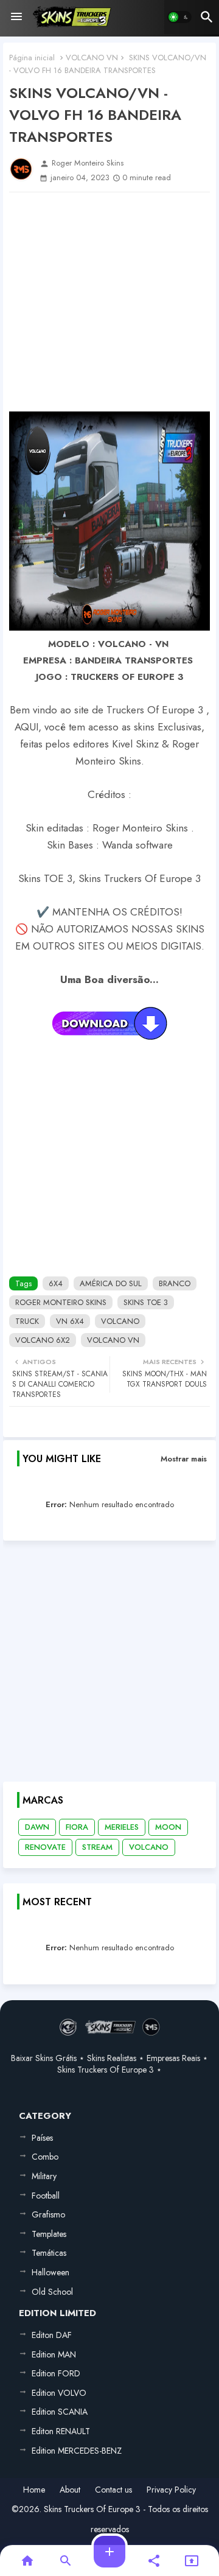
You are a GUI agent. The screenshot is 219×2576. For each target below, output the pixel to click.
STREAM (97, 1847)
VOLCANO (120, 1321)
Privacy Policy (171, 2490)
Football (46, 2196)
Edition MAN (54, 2354)
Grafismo (48, 2214)
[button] (179, 17)
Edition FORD (56, 2373)
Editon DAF (52, 2335)
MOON (168, 1827)
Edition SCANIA (60, 2412)
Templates (49, 2234)
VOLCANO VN (92, 58)
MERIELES (122, 1827)
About (70, 2490)
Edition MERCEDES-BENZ (77, 2451)
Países (42, 2138)
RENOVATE (45, 1847)
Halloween (50, 2272)
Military (44, 2176)
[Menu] (16, 17)
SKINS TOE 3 (146, 1302)
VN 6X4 (70, 1321)
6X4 (56, 1283)
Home (34, 2490)
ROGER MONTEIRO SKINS (61, 1302)
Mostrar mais (184, 1459)
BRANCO (175, 1283)
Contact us (113, 2490)
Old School (52, 2292)
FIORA (77, 1827)
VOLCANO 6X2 (43, 1340)
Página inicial (32, 58)
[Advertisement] (109, 302)
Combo (45, 2157)
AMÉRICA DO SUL (111, 1283)
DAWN (37, 1827)
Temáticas (49, 2253)
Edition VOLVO (59, 2393)
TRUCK (27, 1321)
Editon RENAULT (61, 2431)
